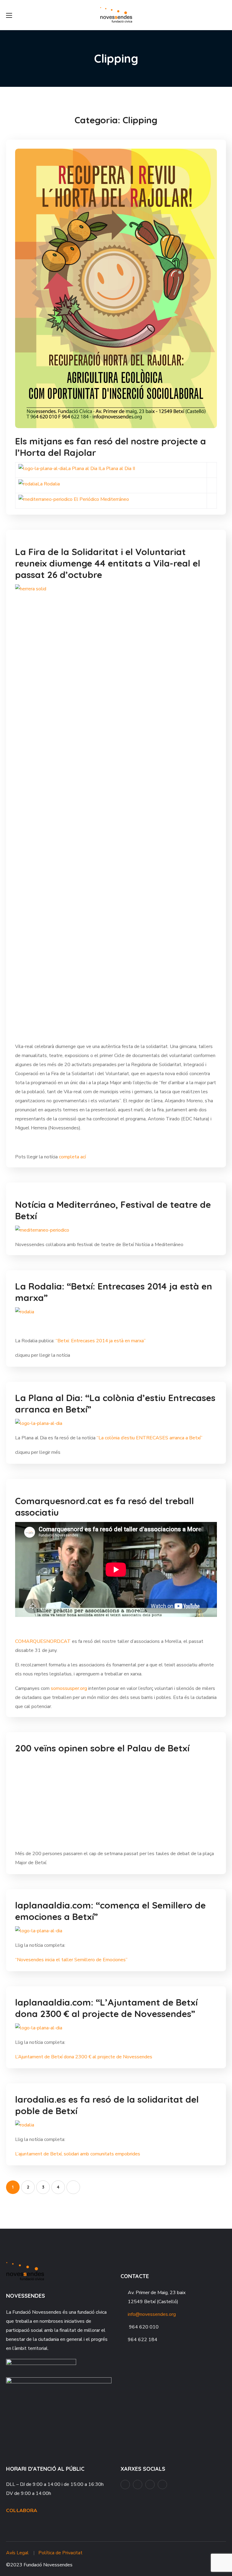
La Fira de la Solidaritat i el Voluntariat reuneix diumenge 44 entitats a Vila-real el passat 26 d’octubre (108, 563)
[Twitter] (162, 2484)
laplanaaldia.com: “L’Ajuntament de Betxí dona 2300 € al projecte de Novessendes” (106, 2008)
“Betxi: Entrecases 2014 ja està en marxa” (101, 1341)
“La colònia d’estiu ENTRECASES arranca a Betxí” (150, 1438)
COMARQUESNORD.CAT (43, 1641)
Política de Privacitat (60, 2553)
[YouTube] (138, 2484)
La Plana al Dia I (83, 469)
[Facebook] (125, 2484)
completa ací (72, 1157)
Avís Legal (17, 2553)
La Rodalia (49, 484)
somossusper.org (69, 1688)
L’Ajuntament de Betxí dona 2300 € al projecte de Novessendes (84, 2057)
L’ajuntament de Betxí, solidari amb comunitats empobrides (78, 2154)
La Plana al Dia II (117, 469)
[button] (224, 15)
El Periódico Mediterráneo (101, 499)
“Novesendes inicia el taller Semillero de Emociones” (71, 1960)
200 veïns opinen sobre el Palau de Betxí (102, 1748)
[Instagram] (150, 2484)
